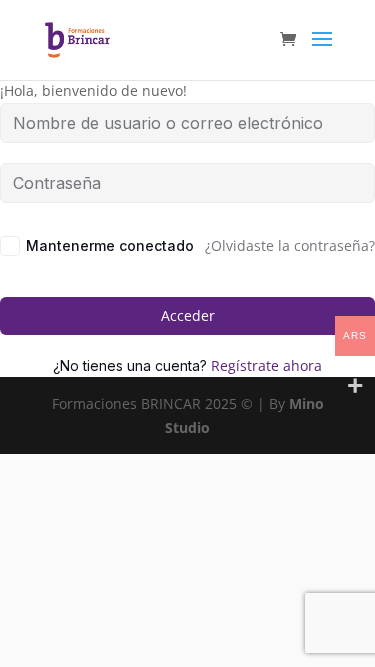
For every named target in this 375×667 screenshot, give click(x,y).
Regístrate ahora (266, 365)
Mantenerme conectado (110, 245)
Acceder (188, 315)
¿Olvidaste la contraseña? (290, 245)
